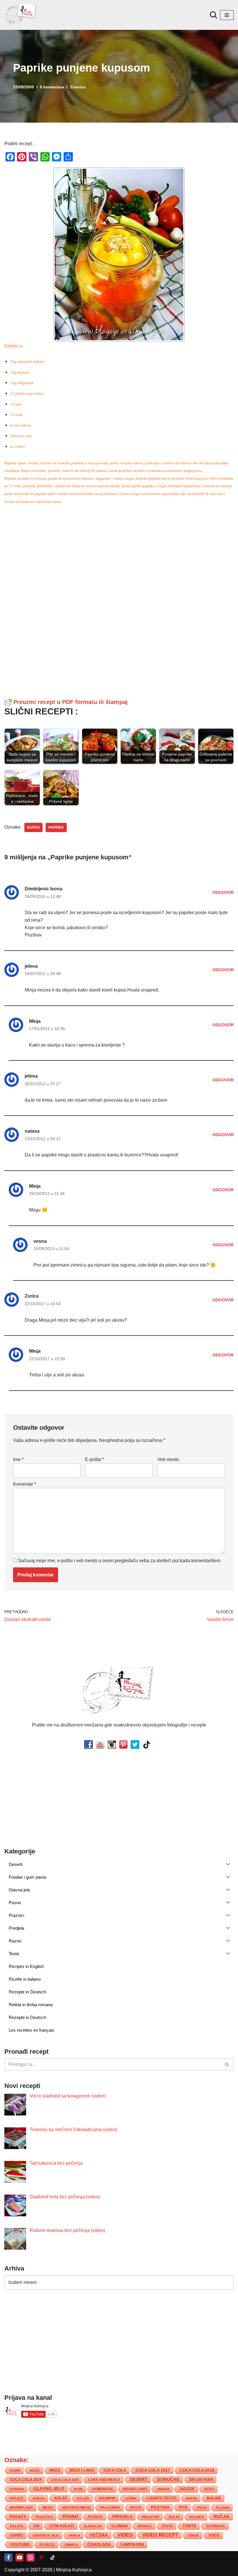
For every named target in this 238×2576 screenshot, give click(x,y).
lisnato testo (161, 2498)
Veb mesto (168, 1459)
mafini (192, 2498)
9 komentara (52, 87)
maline (214, 2498)
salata (17, 2526)
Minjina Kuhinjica (74, 2570)
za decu (47, 2545)
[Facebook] (8, 2557)
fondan (17, 2489)
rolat (174, 2517)
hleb (78, 2489)
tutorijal (216, 2526)
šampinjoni (132, 2545)
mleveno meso (76, 2508)
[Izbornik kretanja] (227, 15)
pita (183, 2507)
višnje (193, 2535)
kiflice (17, 2498)
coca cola (115, 2470)
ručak (222, 2516)
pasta (136, 2508)
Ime (18, 1459)
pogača (18, 2517)
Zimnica (78, 87)
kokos (39, 2498)
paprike (56, 827)
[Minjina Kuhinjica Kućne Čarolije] (22, 15)
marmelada (21, 2507)
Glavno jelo (49, 2489)
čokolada (99, 2544)
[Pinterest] (42, 2557)
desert (139, 2479)
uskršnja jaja (46, 2535)
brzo (55, 2470)
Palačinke (110, 2508)
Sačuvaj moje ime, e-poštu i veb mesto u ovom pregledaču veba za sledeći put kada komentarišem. (120, 1561)
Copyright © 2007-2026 (28, 2570)
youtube (20, 2544)
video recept (160, 2535)
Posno (70, 2517)
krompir (107, 2498)
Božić (35, 2471)
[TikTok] (53, 2557)
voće (214, 2535)
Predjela (122, 2517)
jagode (187, 2489)
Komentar (25, 1484)
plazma (223, 2508)
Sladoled (93, 2526)
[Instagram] (30, 2557)
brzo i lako (82, 2471)
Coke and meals (104, 2480)
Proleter (151, 2517)
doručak (168, 2479)
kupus (34, 827)
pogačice (44, 2517)
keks (209, 2489)
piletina (160, 2507)
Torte (190, 2526)
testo (167, 2526)
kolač (61, 2498)
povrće (95, 2517)
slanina (119, 2526)
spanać (145, 2526)
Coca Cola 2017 (153, 2470)
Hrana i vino (135, 2489)
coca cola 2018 (197, 2470)
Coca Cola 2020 (65, 2480)
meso (48, 2508)
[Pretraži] (213, 15)
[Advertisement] (119, 550)
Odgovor (223, 892)
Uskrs (16, 2535)
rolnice (197, 2517)
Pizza (202, 2508)
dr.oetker (201, 2479)
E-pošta (94, 1459)
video (125, 2535)
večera (99, 2535)
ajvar (15, 2471)
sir (36, 2526)
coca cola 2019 (26, 2480)
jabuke (163, 2489)
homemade (103, 2489)
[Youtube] (19, 2557)
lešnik (131, 2498)
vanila (74, 2535)
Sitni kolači (62, 2526)
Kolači (83, 2498)
